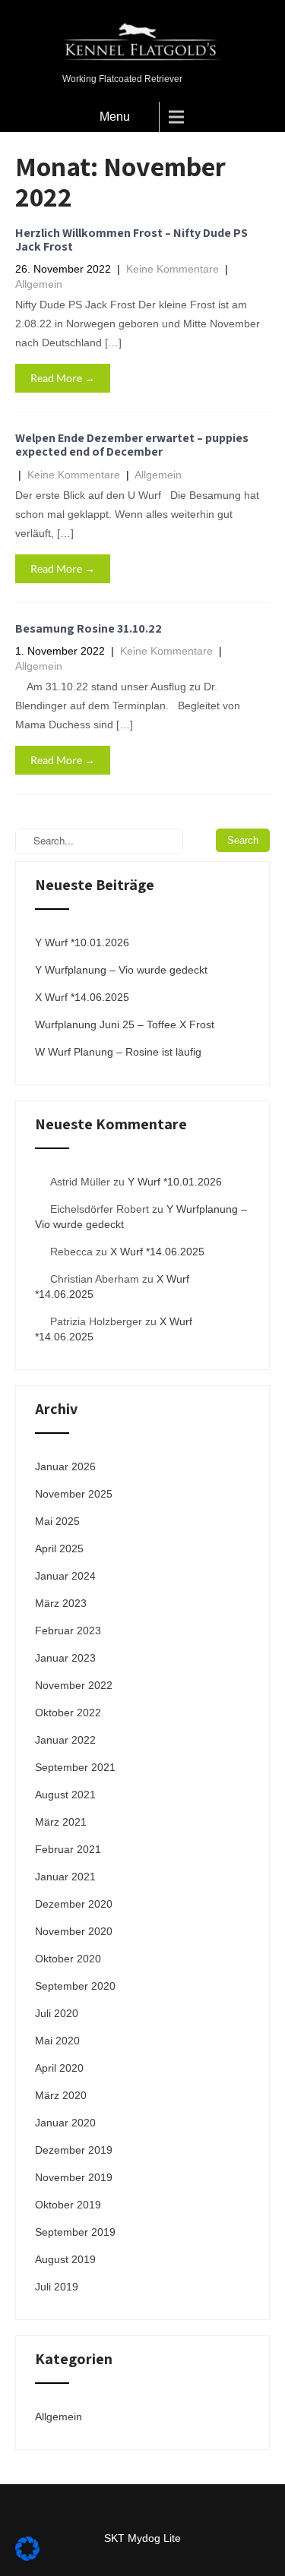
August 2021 (65, 1795)
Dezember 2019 (74, 2150)
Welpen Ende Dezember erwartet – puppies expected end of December (132, 445)
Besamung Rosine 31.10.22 (89, 628)
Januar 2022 (65, 1740)
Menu (115, 117)
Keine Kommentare (173, 269)
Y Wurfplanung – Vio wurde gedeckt (121, 970)
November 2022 (74, 1685)
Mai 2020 (57, 2041)
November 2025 (74, 1494)
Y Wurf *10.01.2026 (82, 942)
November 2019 (74, 2177)
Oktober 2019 (68, 2205)
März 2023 (61, 1603)
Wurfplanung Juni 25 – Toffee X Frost (125, 1024)
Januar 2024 (65, 1576)
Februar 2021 (68, 1849)
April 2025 (59, 1548)
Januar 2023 (65, 1658)
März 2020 (61, 2095)
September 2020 (75, 1986)
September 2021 (75, 1767)
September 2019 (75, 2232)
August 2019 (65, 2259)
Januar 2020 (65, 2123)
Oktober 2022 (68, 1713)
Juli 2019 (57, 2287)
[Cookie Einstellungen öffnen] (27, 2557)
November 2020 (74, 1931)
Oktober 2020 (68, 1959)
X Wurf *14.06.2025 (82, 997)
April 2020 (59, 2068)
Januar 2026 (65, 1466)
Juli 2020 (57, 2013)
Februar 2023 (68, 1631)
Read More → (63, 378)
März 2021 (61, 1822)
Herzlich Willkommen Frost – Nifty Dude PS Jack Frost (131, 240)
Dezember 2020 (74, 1904)
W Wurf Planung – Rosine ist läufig (118, 1052)
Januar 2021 (65, 1877)
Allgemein (39, 284)
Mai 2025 (57, 1521)
